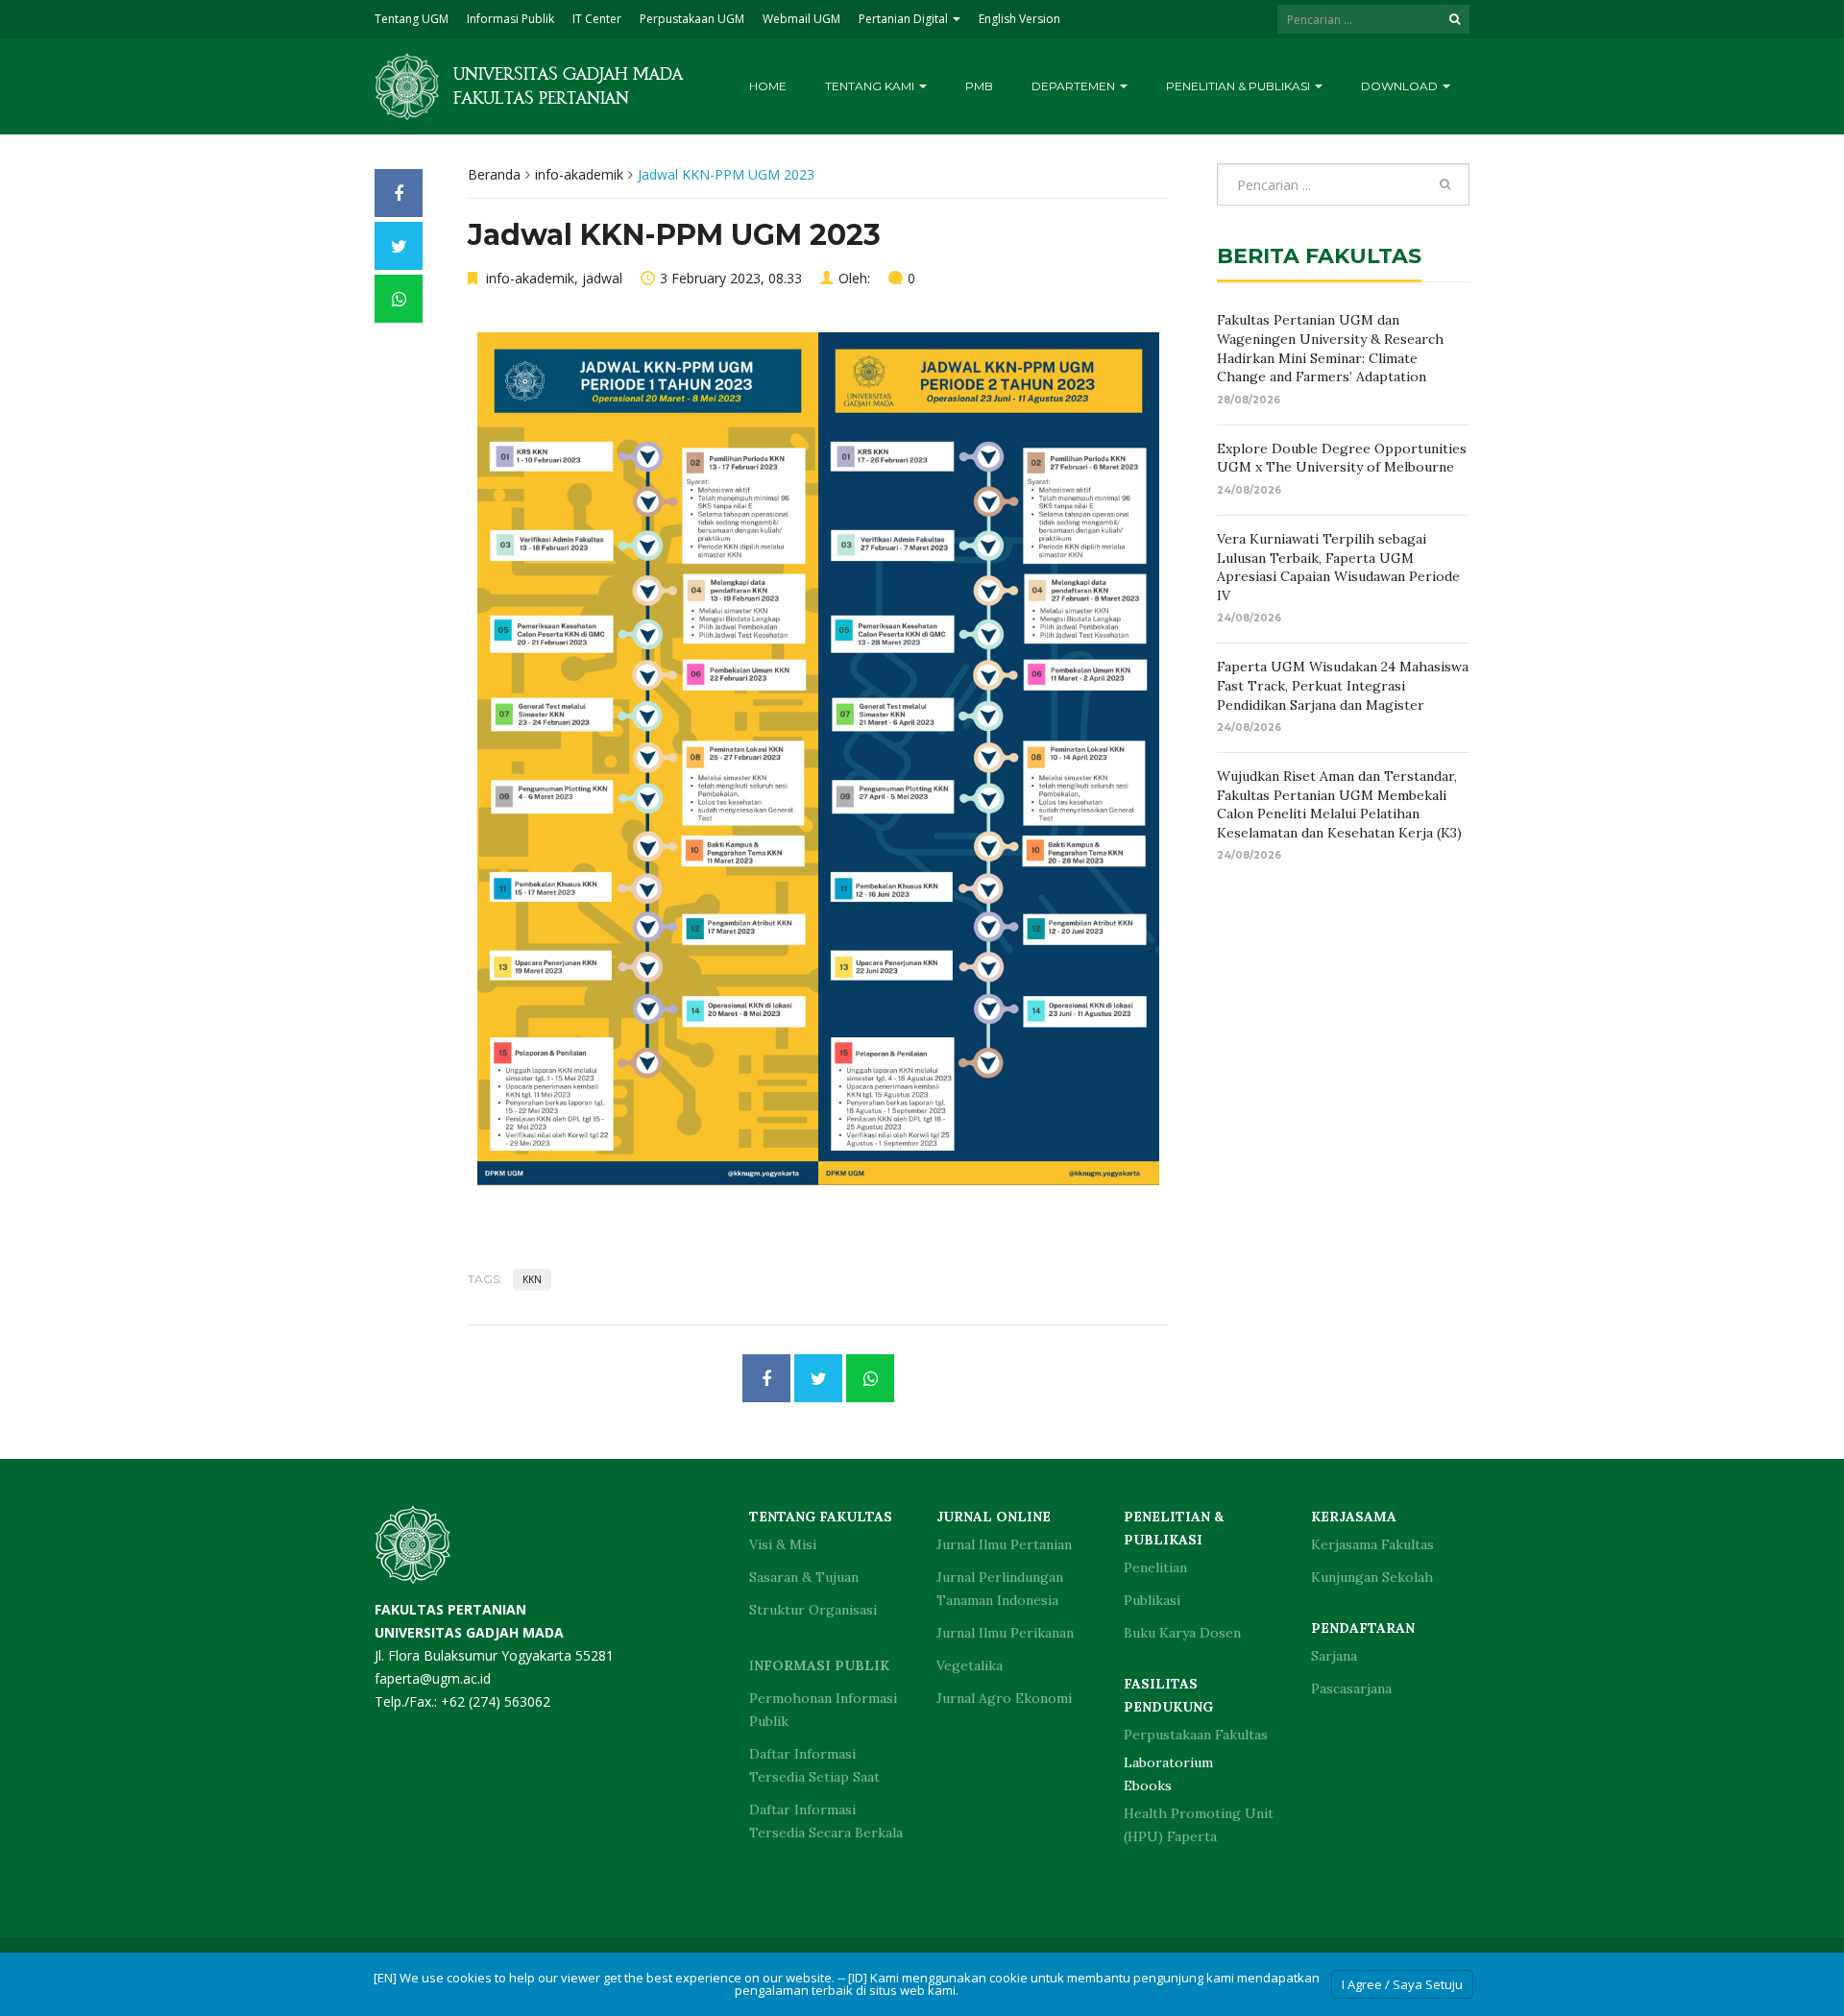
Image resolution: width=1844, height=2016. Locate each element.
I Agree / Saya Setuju (1402, 1984)
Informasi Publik (510, 19)
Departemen (1075, 86)
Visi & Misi (783, 1544)
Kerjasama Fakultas (1372, 1544)
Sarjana (1334, 1656)
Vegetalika (970, 1665)
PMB (979, 86)
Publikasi (1152, 1600)
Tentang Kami (871, 86)
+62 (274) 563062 (496, 1701)
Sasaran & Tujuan (804, 1577)
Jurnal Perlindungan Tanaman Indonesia (1000, 1589)
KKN (532, 1279)
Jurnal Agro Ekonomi (1004, 1698)
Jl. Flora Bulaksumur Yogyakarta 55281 (494, 1632)
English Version (1019, 19)
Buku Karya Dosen (1182, 1633)
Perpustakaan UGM (692, 19)
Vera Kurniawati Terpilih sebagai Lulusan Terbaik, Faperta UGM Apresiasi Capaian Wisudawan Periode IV (1338, 567)
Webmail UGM (801, 19)
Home (768, 86)
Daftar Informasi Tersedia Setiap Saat (814, 1765)
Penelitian (1155, 1567)
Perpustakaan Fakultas (1196, 1735)
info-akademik (579, 174)
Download (1401, 86)
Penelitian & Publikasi (1239, 86)
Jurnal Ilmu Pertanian (1004, 1544)
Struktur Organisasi (813, 1610)
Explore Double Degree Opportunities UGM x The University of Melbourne (1342, 458)
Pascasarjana (1351, 1688)
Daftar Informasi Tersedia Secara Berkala (826, 1821)
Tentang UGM (412, 19)
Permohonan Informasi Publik (823, 1710)
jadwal (602, 278)
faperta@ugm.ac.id (433, 1678)
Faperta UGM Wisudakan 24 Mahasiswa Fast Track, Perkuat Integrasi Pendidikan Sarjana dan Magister (1343, 685)
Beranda (494, 174)
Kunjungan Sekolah (1372, 1577)
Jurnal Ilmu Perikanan (1005, 1633)
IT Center (597, 19)
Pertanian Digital (905, 19)
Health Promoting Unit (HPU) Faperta (1199, 1825)
